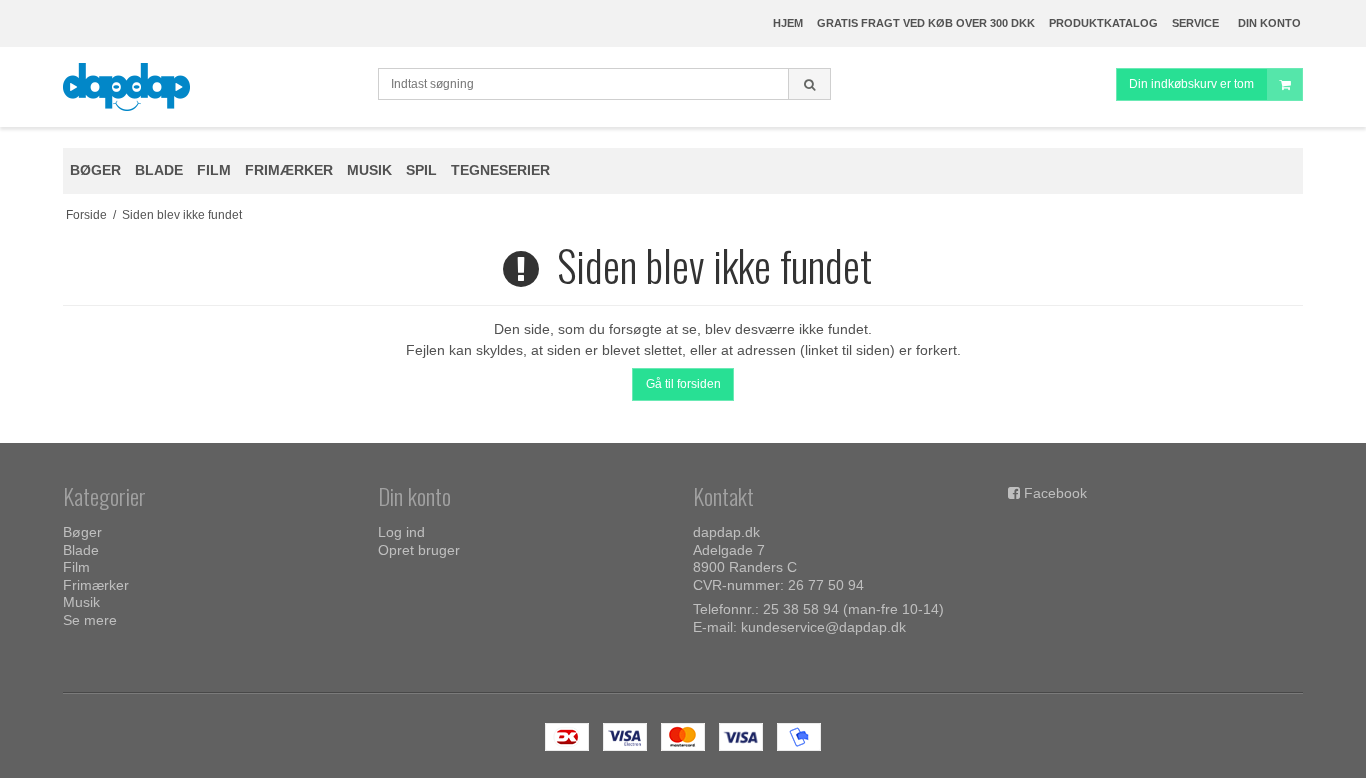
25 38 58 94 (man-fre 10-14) (853, 609)
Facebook (1055, 493)
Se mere (90, 620)
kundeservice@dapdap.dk (823, 627)
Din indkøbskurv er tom (1191, 84)
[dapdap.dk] (210, 87)
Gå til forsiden (683, 384)
